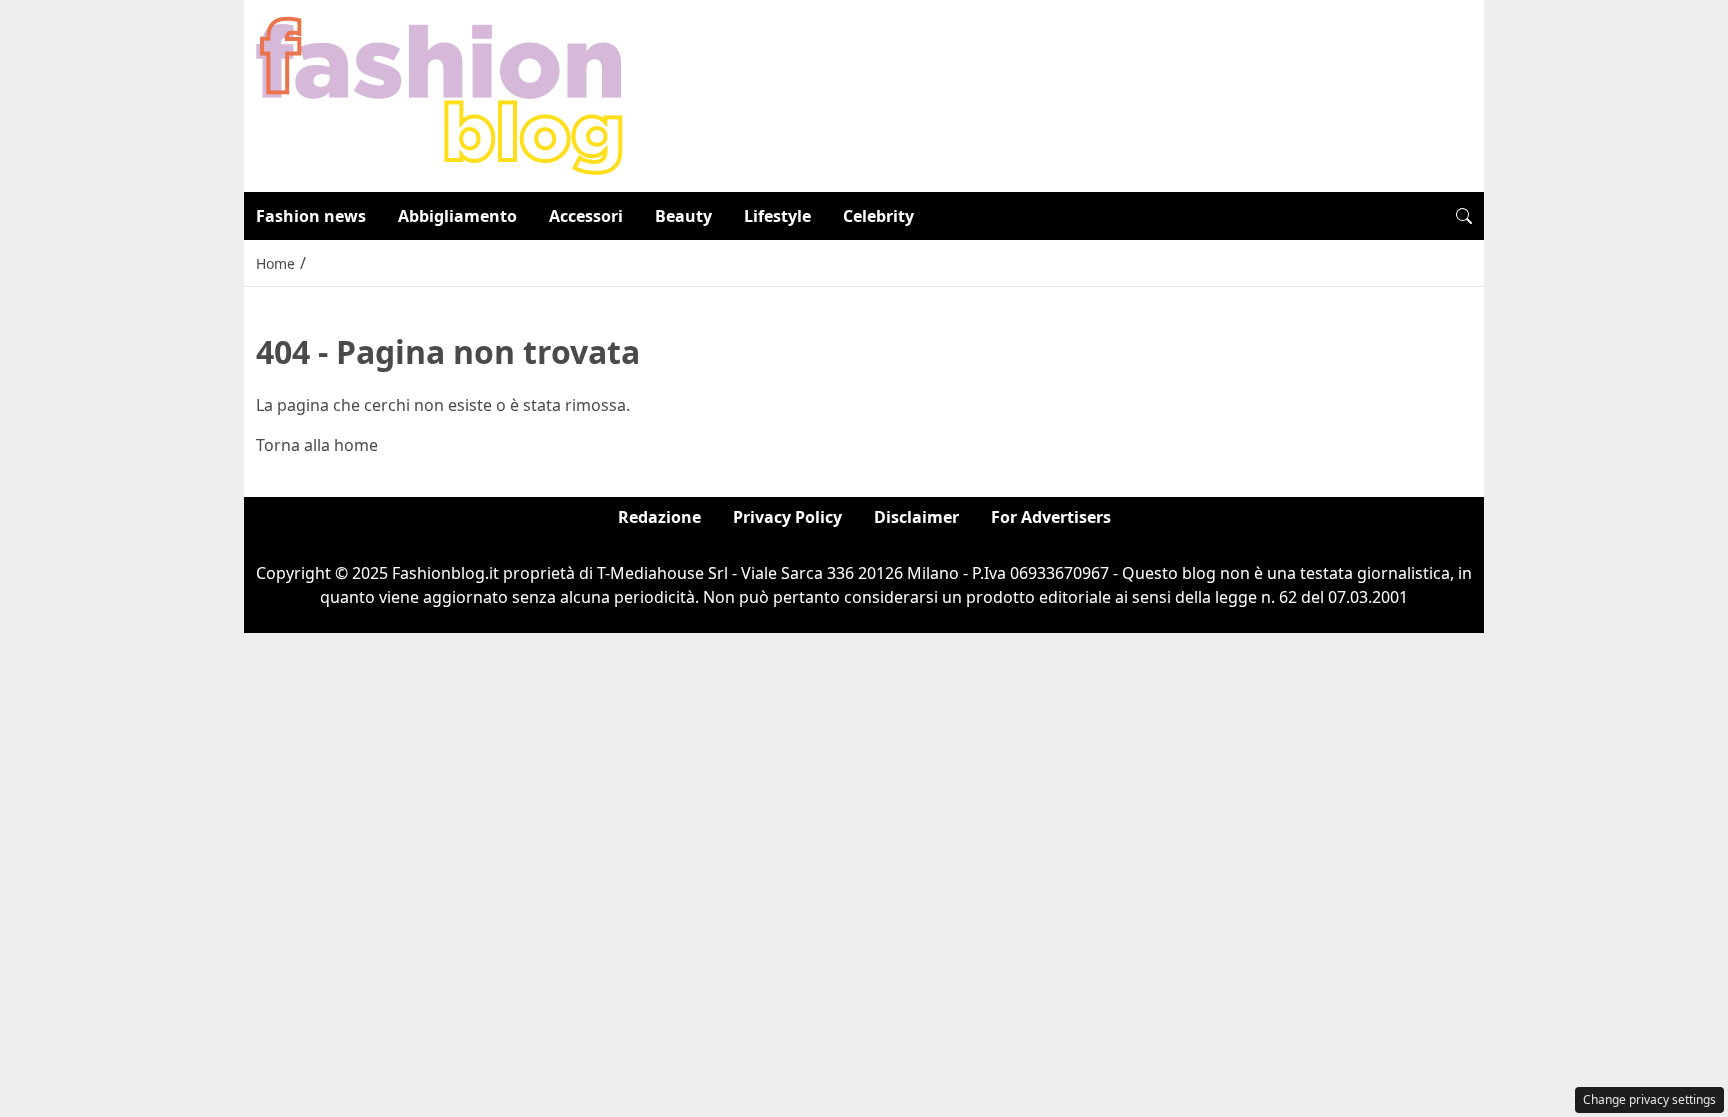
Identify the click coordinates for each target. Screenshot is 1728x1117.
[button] (1464, 216)
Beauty (683, 216)
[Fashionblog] (439, 94)
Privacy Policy (787, 517)
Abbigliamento (457, 216)
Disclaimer (916, 517)
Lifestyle (777, 216)
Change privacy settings (1649, 1099)
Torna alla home (317, 445)
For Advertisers (1051, 517)
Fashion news (311, 216)
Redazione (659, 517)
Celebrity (878, 216)
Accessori (586, 216)
